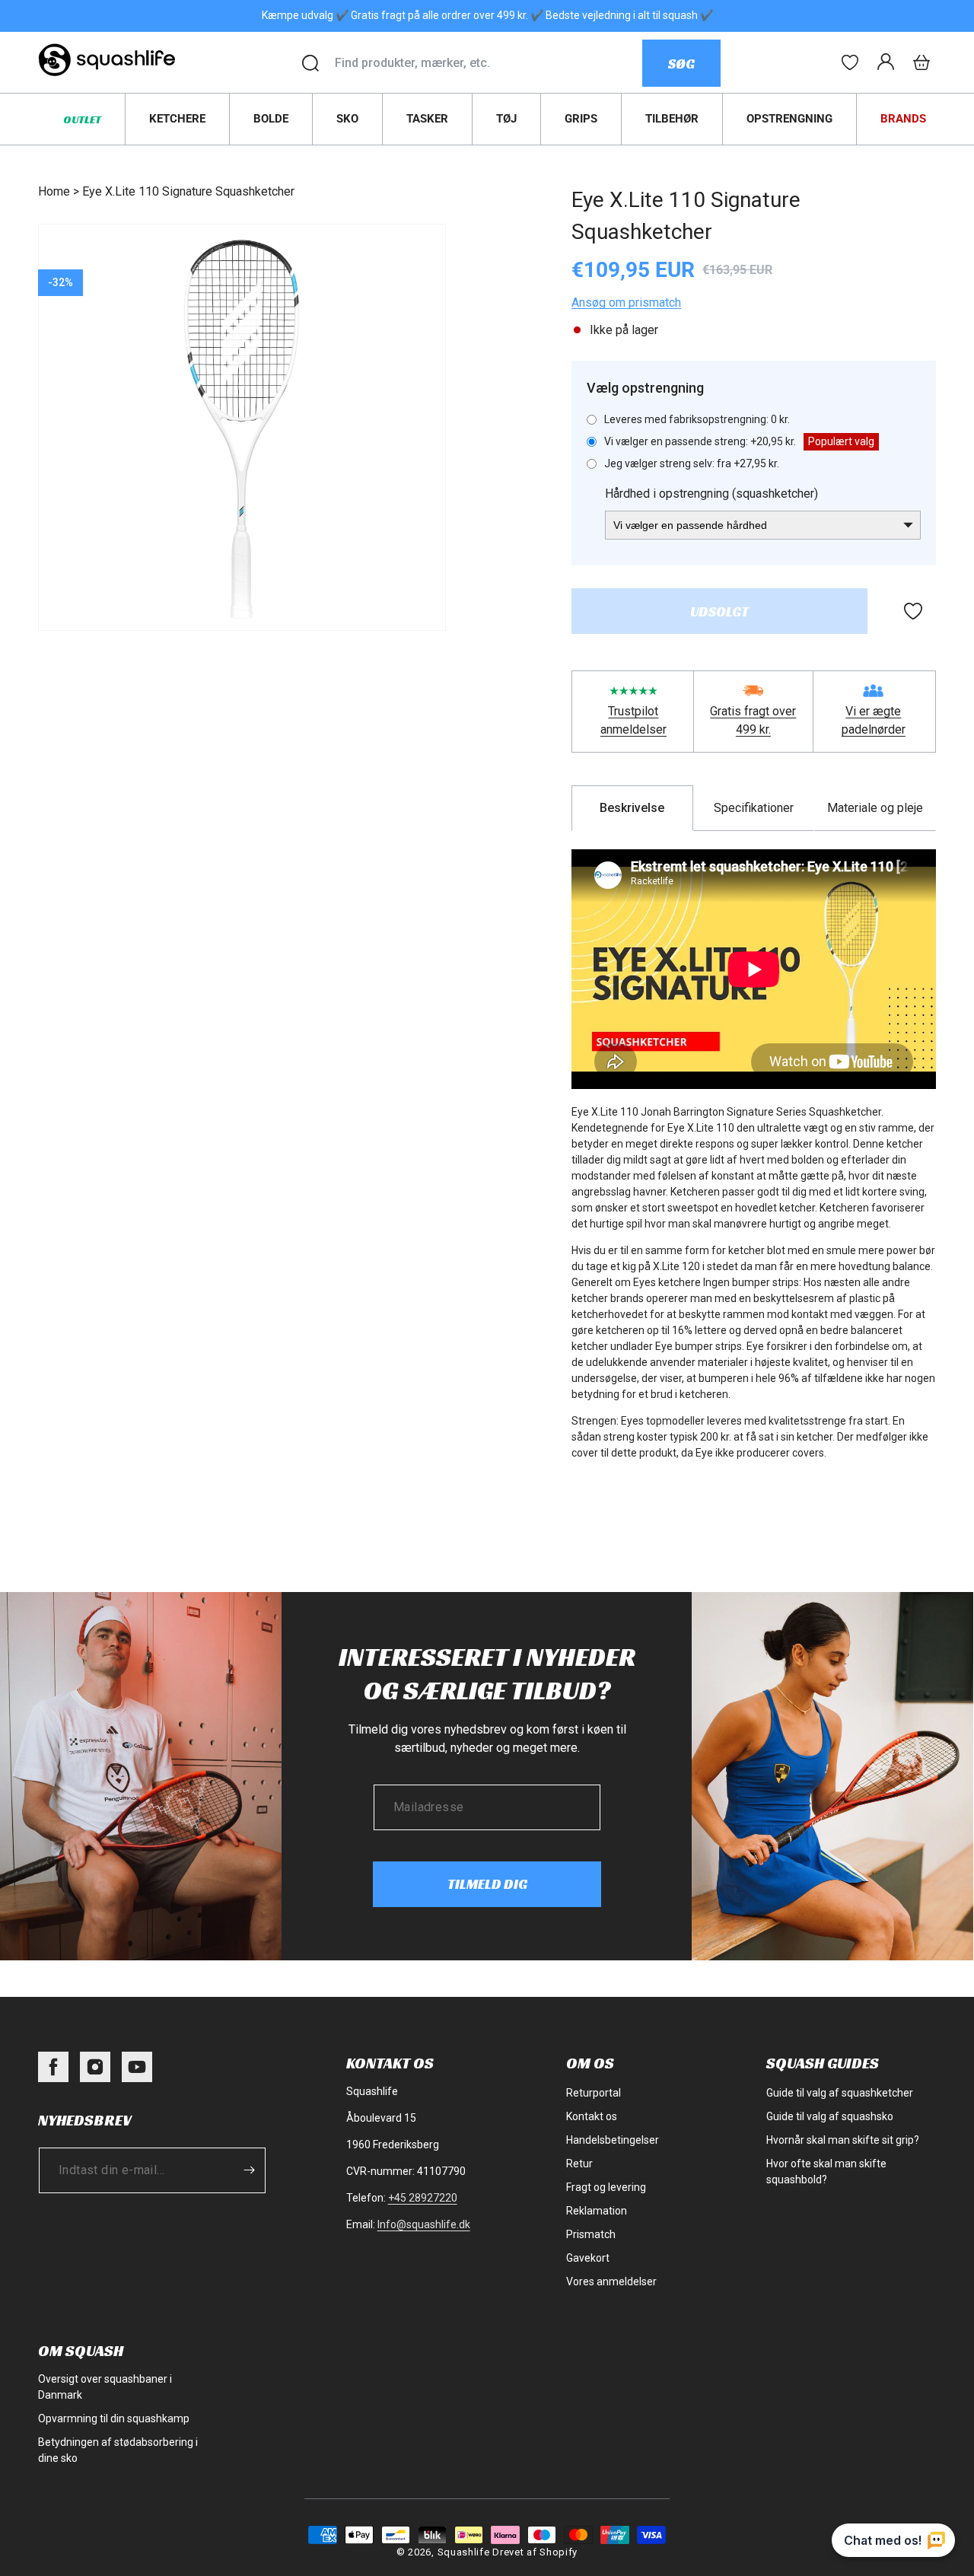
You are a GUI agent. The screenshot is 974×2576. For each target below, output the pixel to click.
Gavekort (588, 2258)
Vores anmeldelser (611, 2281)
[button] (921, 62)
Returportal (594, 2093)
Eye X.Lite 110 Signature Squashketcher (188, 191)
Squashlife (464, 2552)
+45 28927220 (423, 2198)
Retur (579, 2164)
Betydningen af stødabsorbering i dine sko (118, 2450)
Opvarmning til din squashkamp (114, 2418)
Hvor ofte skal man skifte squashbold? (826, 2172)
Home (54, 191)
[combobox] (488, 63)
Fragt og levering (606, 2187)
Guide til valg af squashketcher (840, 2093)
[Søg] (310, 63)
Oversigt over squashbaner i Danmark (105, 2387)
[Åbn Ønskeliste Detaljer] (850, 62)
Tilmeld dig (487, 1884)
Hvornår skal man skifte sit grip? (843, 2140)
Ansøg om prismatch (626, 302)
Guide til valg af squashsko (830, 2116)
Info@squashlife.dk (424, 2224)
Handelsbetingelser (613, 2140)
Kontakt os (592, 2116)
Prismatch (591, 2234)
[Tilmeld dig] (249, 2170)
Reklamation (597, 2211)
